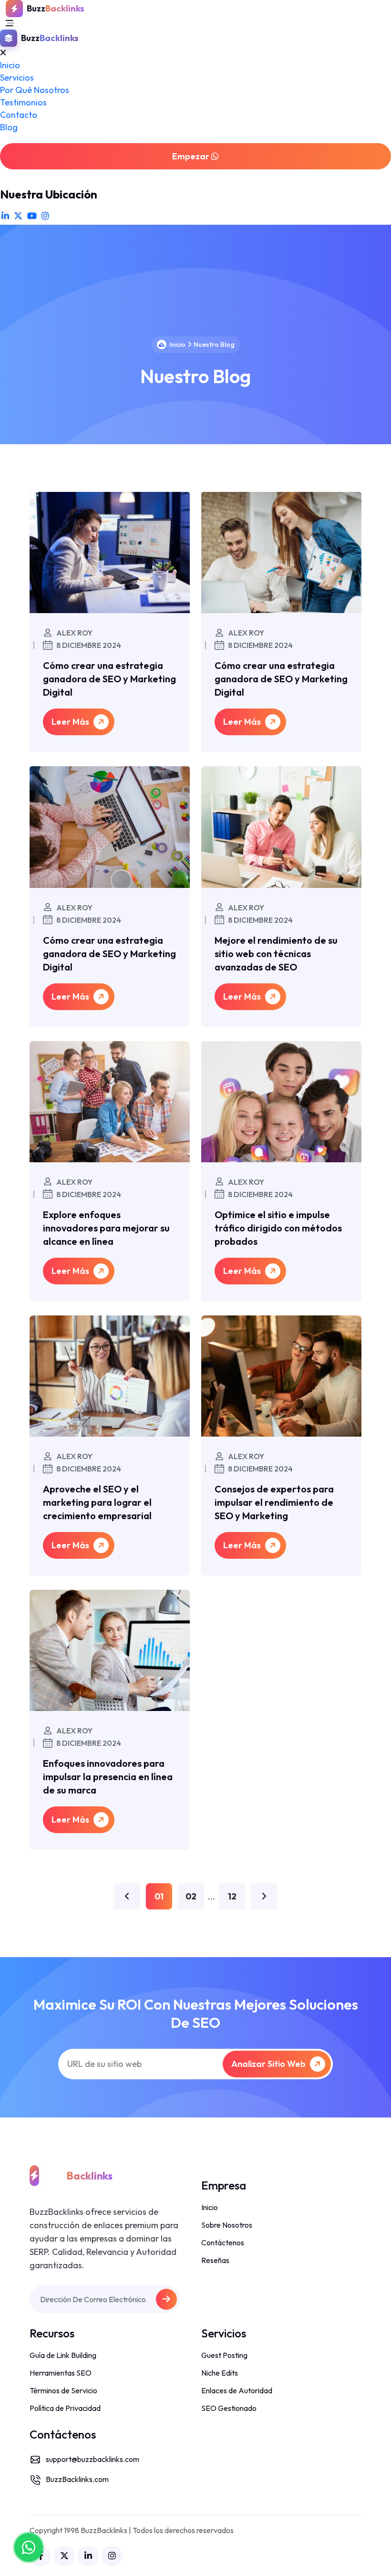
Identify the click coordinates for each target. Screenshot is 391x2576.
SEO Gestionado (229, 2408)
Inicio (10, 65)
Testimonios (23, 102)
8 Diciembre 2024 (88, 646)
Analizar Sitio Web (269, 2064)
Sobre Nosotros (227, 2225)
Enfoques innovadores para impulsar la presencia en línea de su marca (108, 1777)
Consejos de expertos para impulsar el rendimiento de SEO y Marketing (274, 1502)
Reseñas (215, 2260)
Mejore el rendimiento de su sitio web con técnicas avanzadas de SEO (276, 954)
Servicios (17, 78)
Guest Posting (224, 2355)
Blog (9, 127)
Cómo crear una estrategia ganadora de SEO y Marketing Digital (109, 679)
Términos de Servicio (63, 2390)
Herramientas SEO (61, 2373)
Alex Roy (74, 633)
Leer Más (71, 722)
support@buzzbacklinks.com (93, 2459)
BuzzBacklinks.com (77, 2479)
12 (232, 1896)
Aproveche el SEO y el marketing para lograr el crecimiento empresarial (97, 1502)
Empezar (192, 156)
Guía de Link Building (63, 2355)
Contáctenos (223, 2242)
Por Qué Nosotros (35, 90)
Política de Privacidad (65, 2408)
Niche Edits (220, 2373)
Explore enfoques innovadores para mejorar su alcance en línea (106, 1228)
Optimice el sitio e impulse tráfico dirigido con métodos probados (278, 1228)
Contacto (19, 115)
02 (191, 1896)
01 (159, 1896)
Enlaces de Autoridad (237, 2390)
